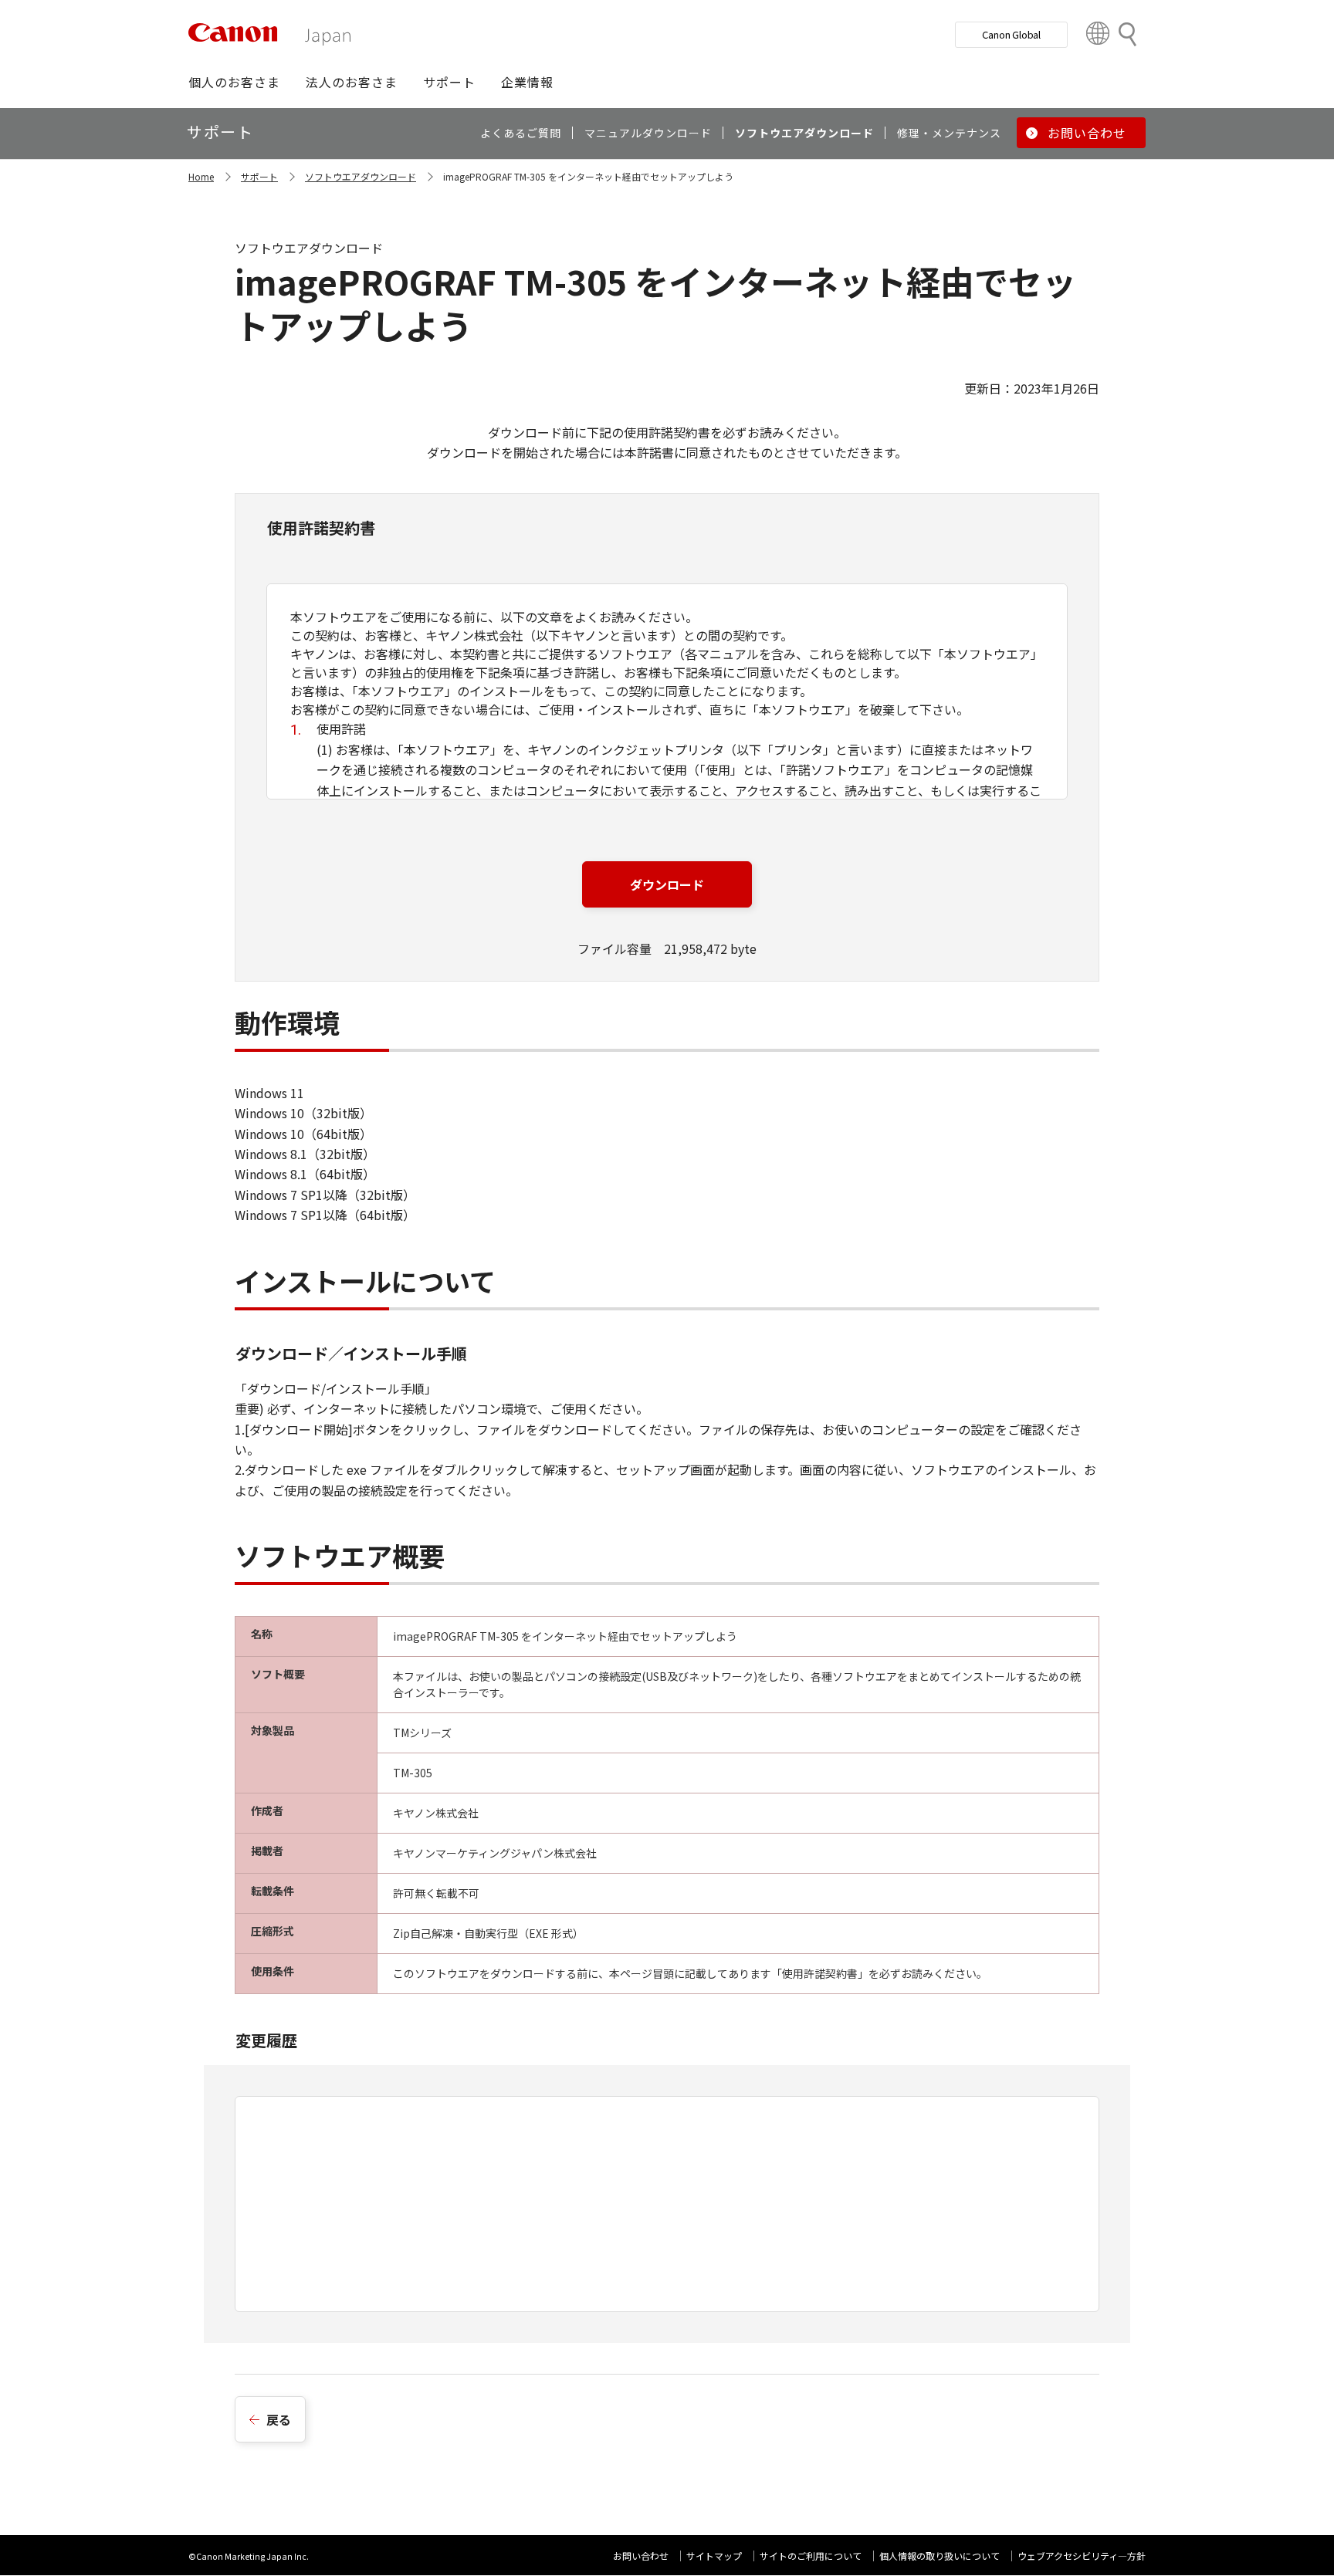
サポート (259, 176)
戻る (279, 2419)
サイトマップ (714, 2556)
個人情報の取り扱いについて (940, 2556)
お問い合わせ (641, 2556)
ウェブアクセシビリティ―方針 (1082, 2556)
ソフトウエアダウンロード (361, 176)
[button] (234, 82)
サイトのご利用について (811, 2556)
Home (201, 176)
